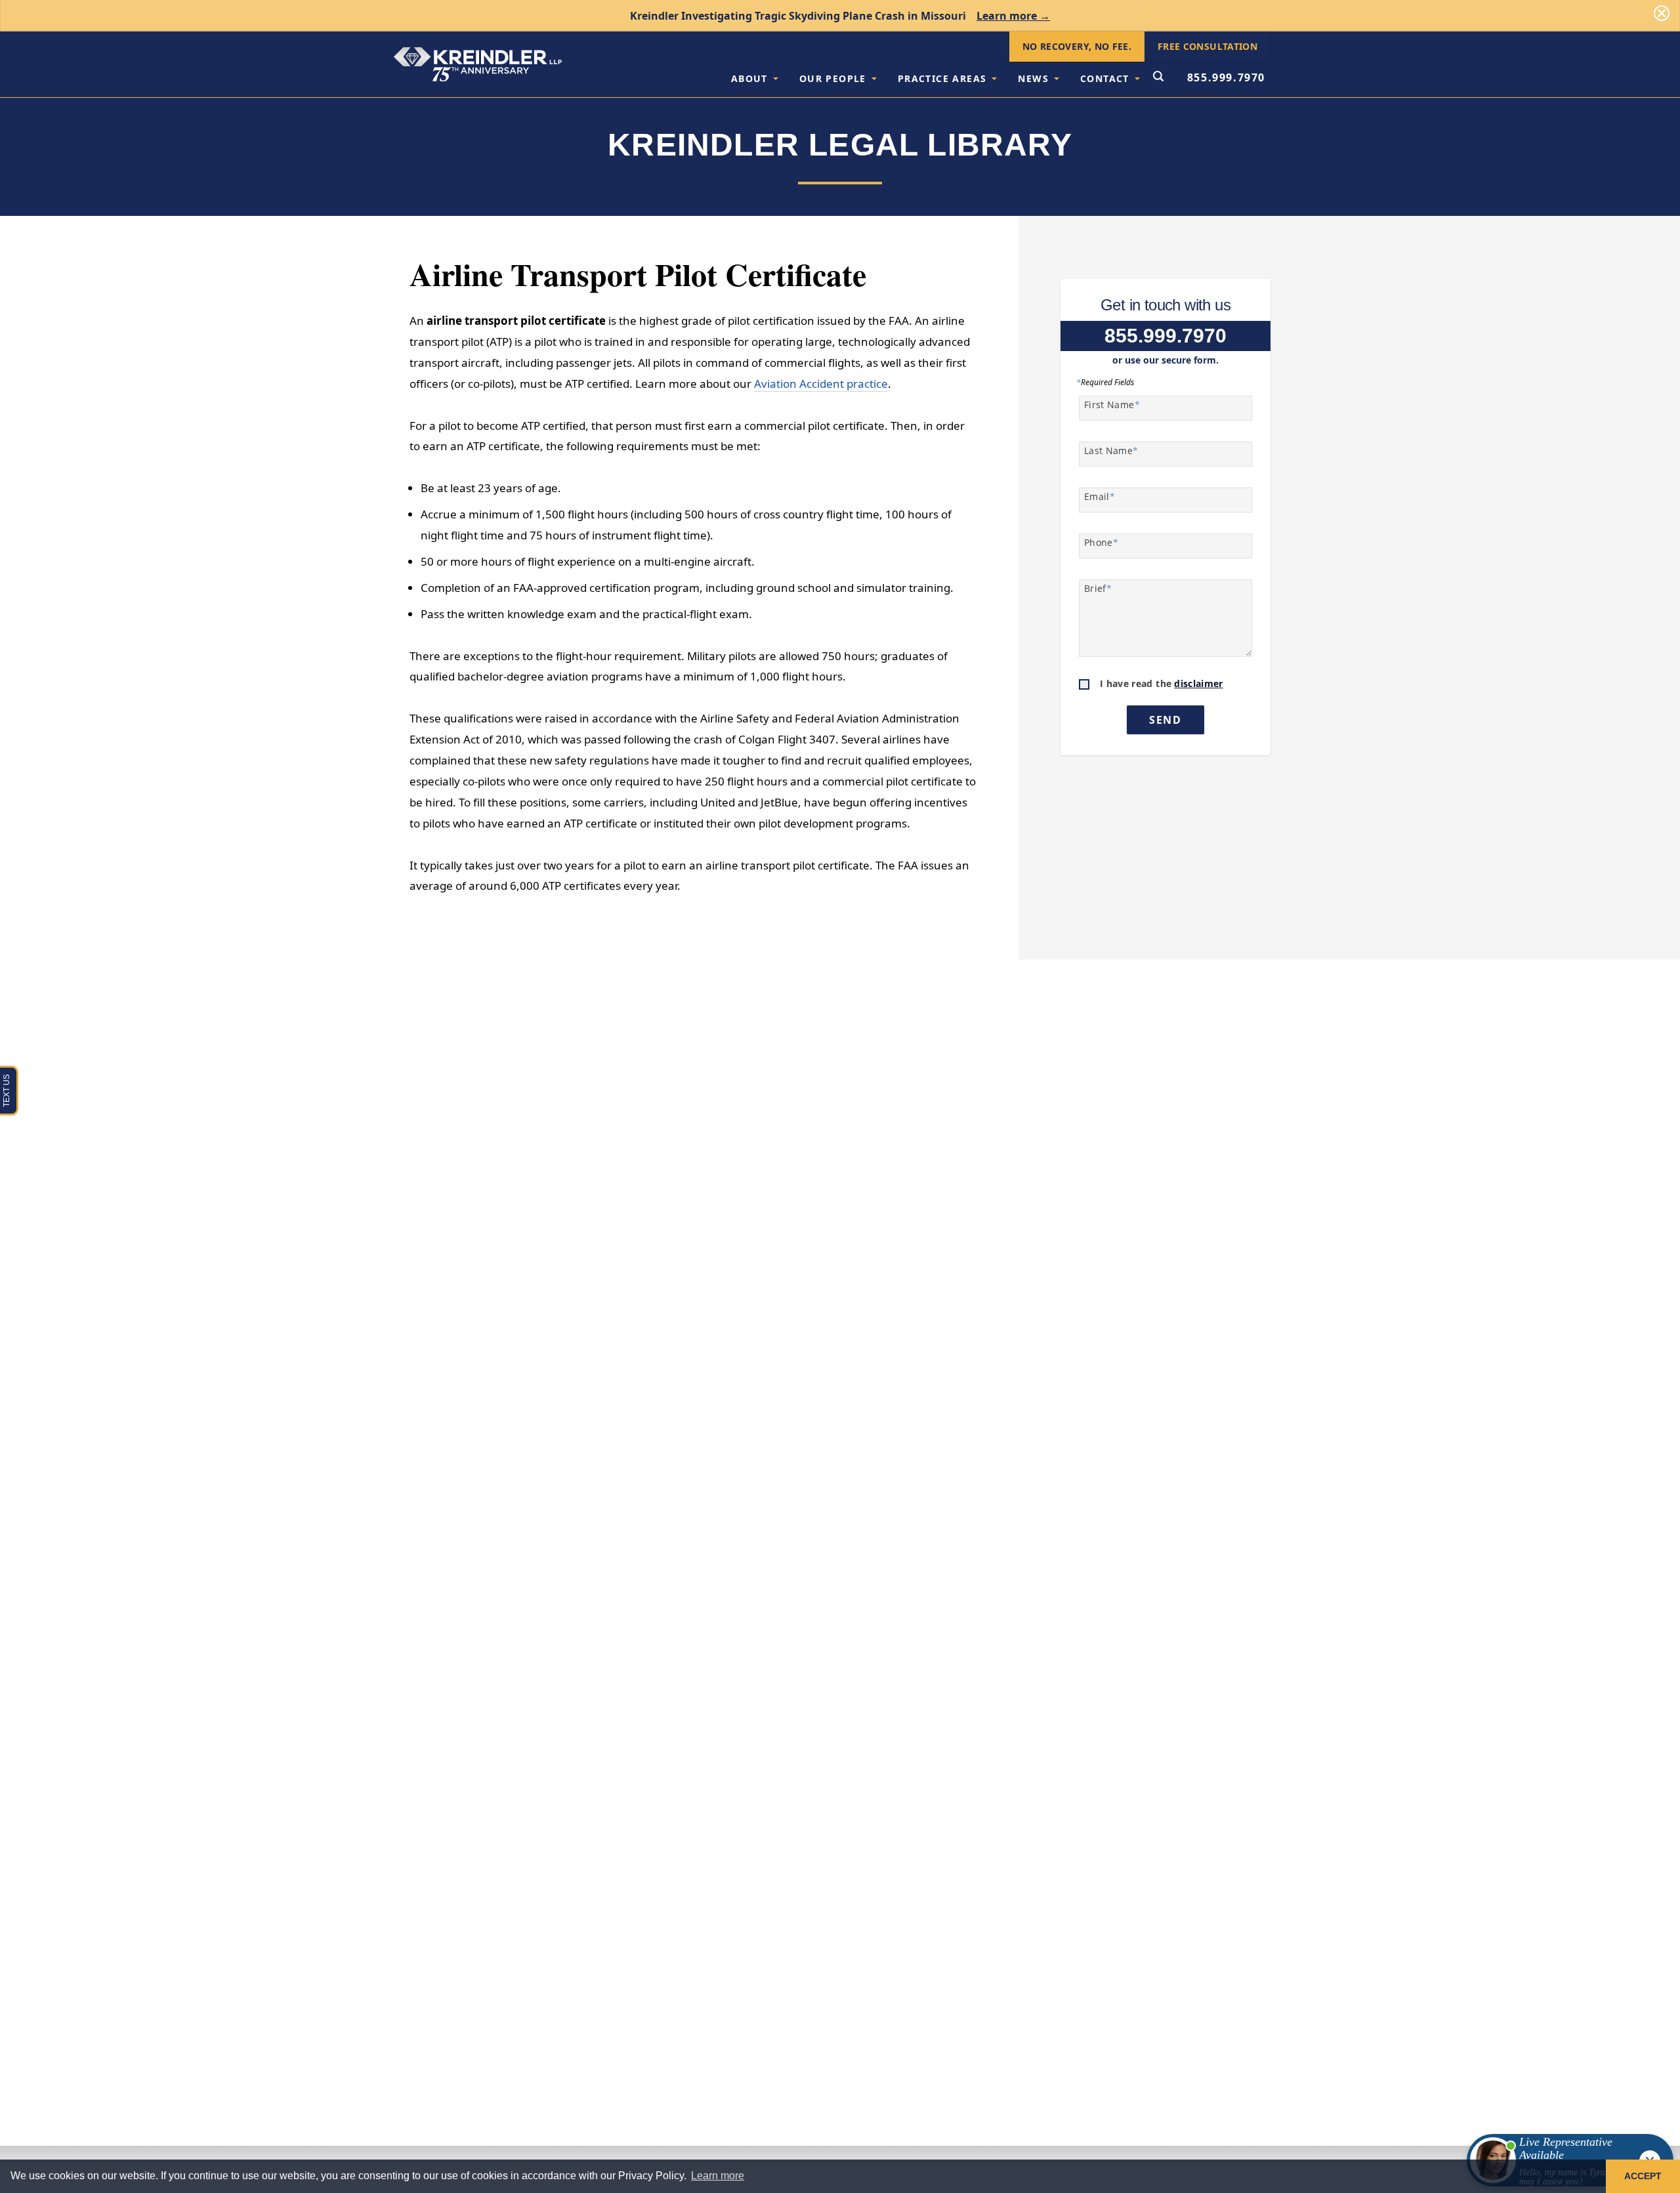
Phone (1101, 542)
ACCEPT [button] (1643, 2176)
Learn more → (1013, 16)
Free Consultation (1207, 46)
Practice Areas (942, 78)
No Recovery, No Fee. (1077, 46)
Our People (833, 78)
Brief (1098, 588)
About (749, 78)
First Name (1112, 405)
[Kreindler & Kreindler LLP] (478, 64)
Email (1100, 496)
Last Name (1111, 450)
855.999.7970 (1226, 77)
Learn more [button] (718, 2176)
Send (1165, 720)
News (1033, 78)
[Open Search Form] (1158, 77)
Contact (1105, 78)
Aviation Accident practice (821, 384)
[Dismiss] (1662, 13)
